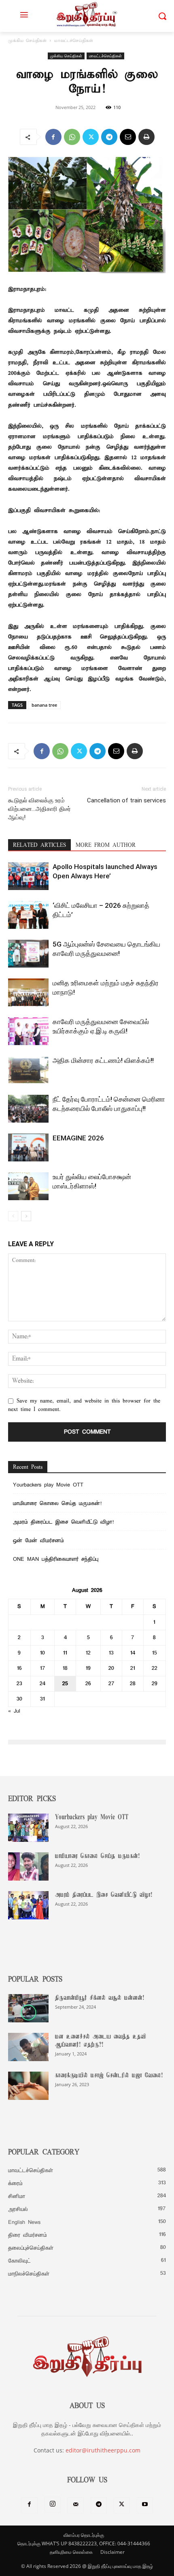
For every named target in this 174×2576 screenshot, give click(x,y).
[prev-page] (13, 1216)
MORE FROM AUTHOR (106, 845)
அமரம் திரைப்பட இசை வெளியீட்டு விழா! (63, 1522)
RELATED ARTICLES (39, 845)
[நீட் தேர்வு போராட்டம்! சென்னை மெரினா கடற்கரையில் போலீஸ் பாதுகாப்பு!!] (28, 1109)
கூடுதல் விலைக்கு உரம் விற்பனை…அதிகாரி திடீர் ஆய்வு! (39, 809)
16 (19, 1668)
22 (155, 1668)
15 (155, 1653)
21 (133, 1668)
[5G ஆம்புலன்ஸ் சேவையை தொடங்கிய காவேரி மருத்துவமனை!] (28, 954)
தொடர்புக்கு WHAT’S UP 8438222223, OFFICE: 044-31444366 (84, 2543)
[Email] (128, 137)
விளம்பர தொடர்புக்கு (84, 2535)
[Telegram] (109, 137)
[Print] (146, 137)
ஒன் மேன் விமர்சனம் (38, 1541)
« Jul (14, 1711)
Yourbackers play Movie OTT (48, 1485)
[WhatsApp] (72, 137)
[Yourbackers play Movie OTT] (28, 1828)
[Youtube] (145, 2505)
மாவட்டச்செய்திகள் (74, 41)
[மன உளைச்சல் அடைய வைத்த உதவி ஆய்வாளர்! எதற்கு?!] (28, 2047)
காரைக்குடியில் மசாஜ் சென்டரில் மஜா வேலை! (109, 2076)
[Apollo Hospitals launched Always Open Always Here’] (28, 876)
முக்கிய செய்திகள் (27, 41)
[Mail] (76, 2505)
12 (88, 1653)
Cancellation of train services (126, 800)
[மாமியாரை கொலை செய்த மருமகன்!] (28, 1866)
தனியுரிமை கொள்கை (71, 2552)
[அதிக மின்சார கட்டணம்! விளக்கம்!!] (28, 1070)
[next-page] (26, 1216)
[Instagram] (53, 2505)
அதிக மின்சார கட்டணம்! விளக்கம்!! (103, 1060)
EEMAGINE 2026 (78, 1138)
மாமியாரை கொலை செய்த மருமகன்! (57, 1504)
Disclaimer (112, 2552)
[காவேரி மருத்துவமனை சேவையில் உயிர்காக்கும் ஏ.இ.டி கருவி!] (28, 1031)
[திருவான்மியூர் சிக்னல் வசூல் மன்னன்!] (28, 2008)
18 (65, 1668)
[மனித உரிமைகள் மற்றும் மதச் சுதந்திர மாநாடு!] (28, 992)
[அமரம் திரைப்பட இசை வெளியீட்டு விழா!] (28, 1905)
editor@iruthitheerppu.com (103, 2450)
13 (111, 1653)
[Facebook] (53, 137)
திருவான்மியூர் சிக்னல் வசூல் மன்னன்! (100, 1998)
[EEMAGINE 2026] (28, 1147)
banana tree (44, 705)
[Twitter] (91, 137)
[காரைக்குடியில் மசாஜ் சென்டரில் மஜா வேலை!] (28, 2086)
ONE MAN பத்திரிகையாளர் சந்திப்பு (56, 1559)
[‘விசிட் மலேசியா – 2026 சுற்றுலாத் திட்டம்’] (28, 915)
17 (43, 1668)
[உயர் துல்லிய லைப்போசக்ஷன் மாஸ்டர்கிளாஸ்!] (28, 1186)
